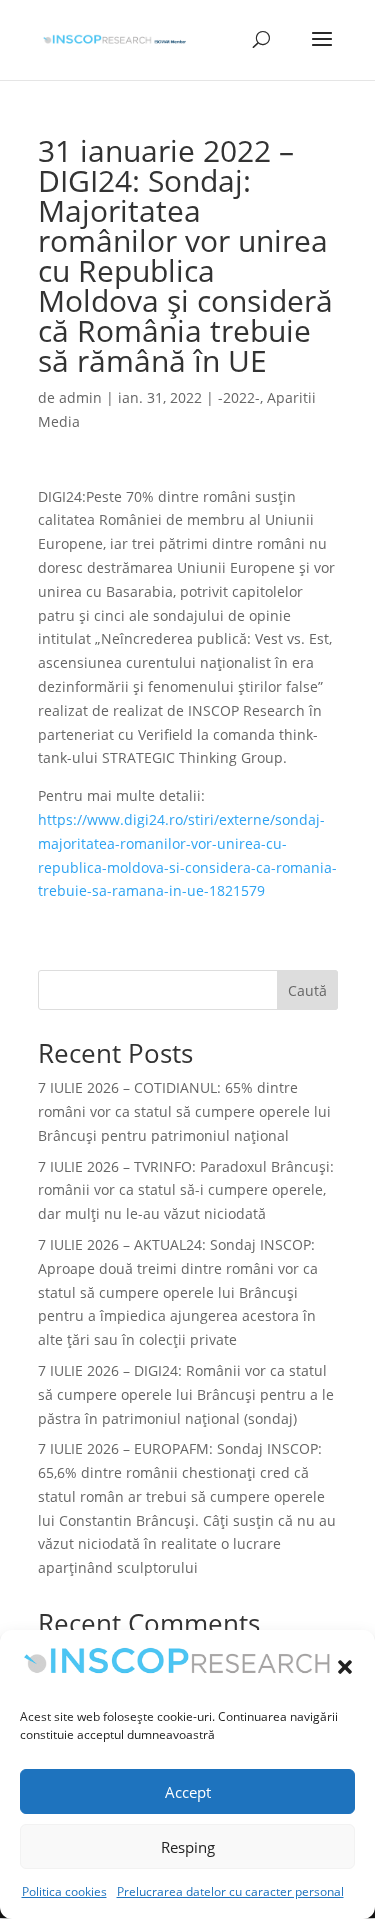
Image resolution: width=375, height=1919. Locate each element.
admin (80, 397)
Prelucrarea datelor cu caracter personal (230, 1891)
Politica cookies (64, 1891)
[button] (345, 1667)
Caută (307, 990)
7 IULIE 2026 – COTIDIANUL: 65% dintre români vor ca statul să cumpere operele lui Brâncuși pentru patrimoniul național (184, 1111)
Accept (188, 1792)
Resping (188, 1847)
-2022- (239, 397)
